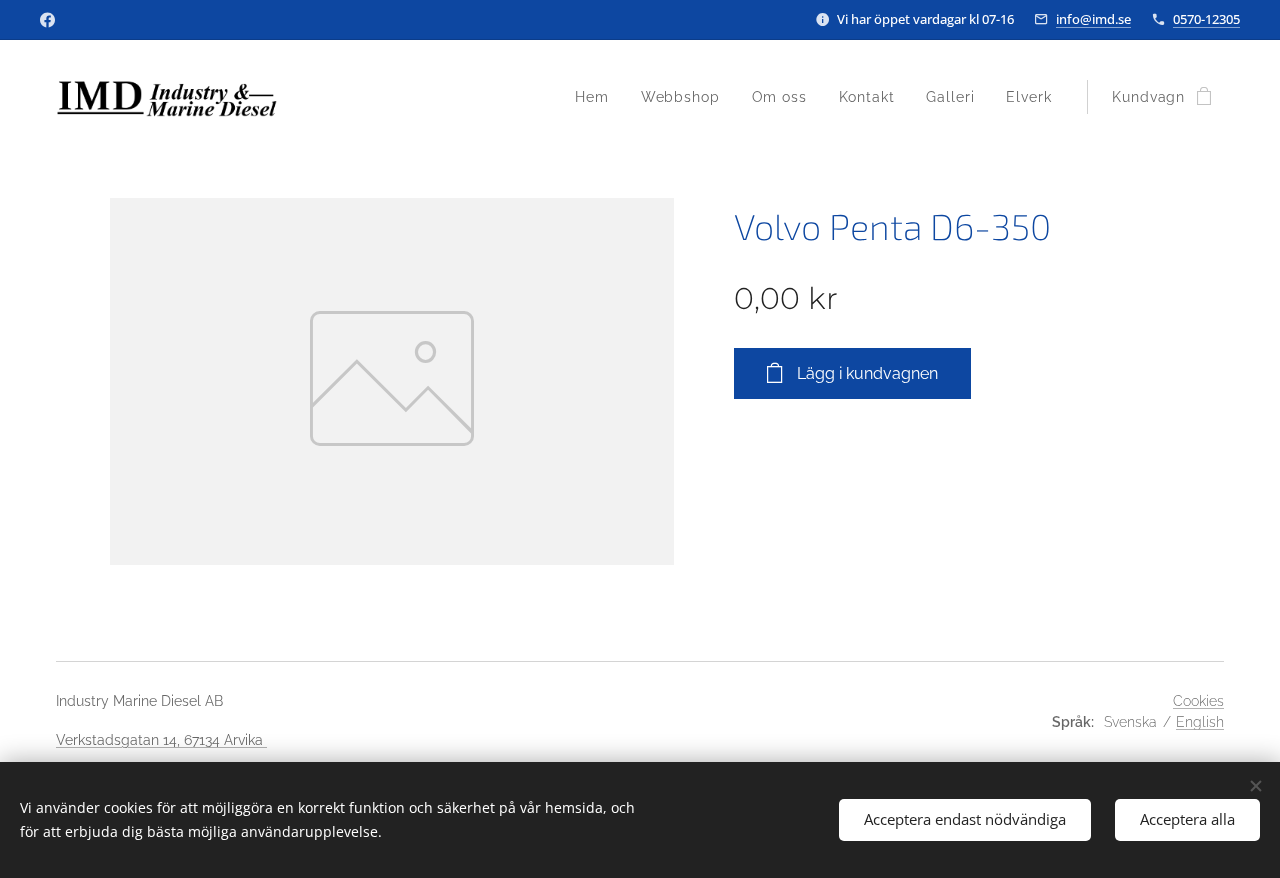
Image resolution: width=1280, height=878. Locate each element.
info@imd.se (1093, 19)
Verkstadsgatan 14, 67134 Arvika (161, 740)
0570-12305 (1206, 19)
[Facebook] (47, 20)
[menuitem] (597, 97)
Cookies (1198, 701)
